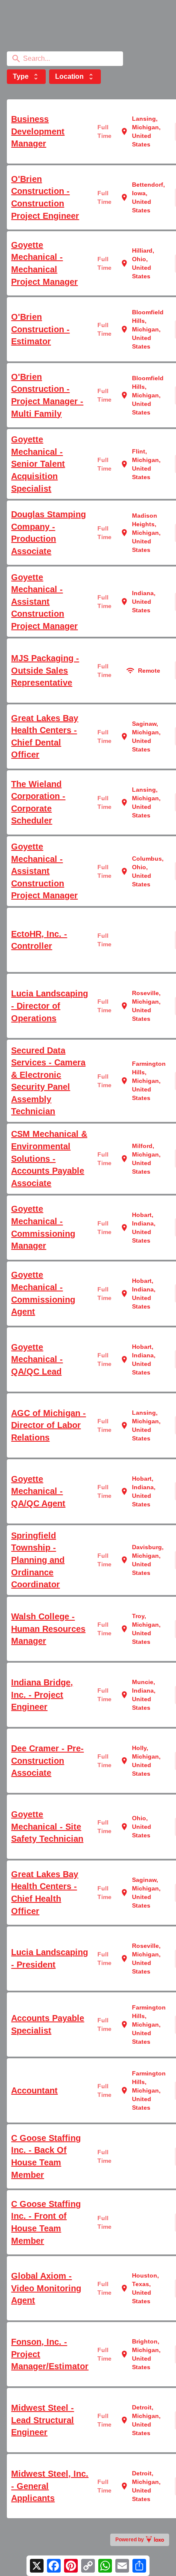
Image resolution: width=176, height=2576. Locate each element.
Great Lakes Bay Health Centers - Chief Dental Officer (45, 736)
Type (26, 77)
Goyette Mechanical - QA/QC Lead (37, 1359)
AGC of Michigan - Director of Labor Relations (48, 1425)
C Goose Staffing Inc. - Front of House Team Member (46, 2222)
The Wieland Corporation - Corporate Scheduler (38, 802)
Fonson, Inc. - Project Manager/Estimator (50, 2354)
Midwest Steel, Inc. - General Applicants (50, 2486)
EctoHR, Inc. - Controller (39, 940)
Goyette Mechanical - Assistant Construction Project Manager (44, 602)
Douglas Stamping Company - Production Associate (48, 533)
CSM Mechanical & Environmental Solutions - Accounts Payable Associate (49, 1158)
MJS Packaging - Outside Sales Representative (45, 670)
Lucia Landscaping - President (50, 1958)
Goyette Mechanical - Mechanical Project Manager (44, 263)
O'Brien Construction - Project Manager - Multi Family (47, 395)
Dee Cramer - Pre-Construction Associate (47, 1761)
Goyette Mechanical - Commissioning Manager (43, 1227)
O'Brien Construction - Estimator (40, 329)
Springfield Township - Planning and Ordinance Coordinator (38, 1560)
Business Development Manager (38, 131)
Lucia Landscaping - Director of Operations (50, 1006)
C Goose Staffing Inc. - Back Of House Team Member (46, 2156)
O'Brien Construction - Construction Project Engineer (45, 197)
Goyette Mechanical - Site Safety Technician (47, 1826)
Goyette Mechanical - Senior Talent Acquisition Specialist (38, 464)
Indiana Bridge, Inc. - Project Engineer (42, 1695)
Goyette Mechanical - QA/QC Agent (38, 1491)
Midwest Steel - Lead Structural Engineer (43, 2420)
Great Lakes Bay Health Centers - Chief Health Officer (45, 1893)
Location (75, 77)
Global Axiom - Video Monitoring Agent (46, 2288)
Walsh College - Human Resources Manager (48, 1629)
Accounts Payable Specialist (48, 2024)
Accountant (34, 2090)
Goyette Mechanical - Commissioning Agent (43, 1293)
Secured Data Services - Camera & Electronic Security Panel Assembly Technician (48, 1081)
